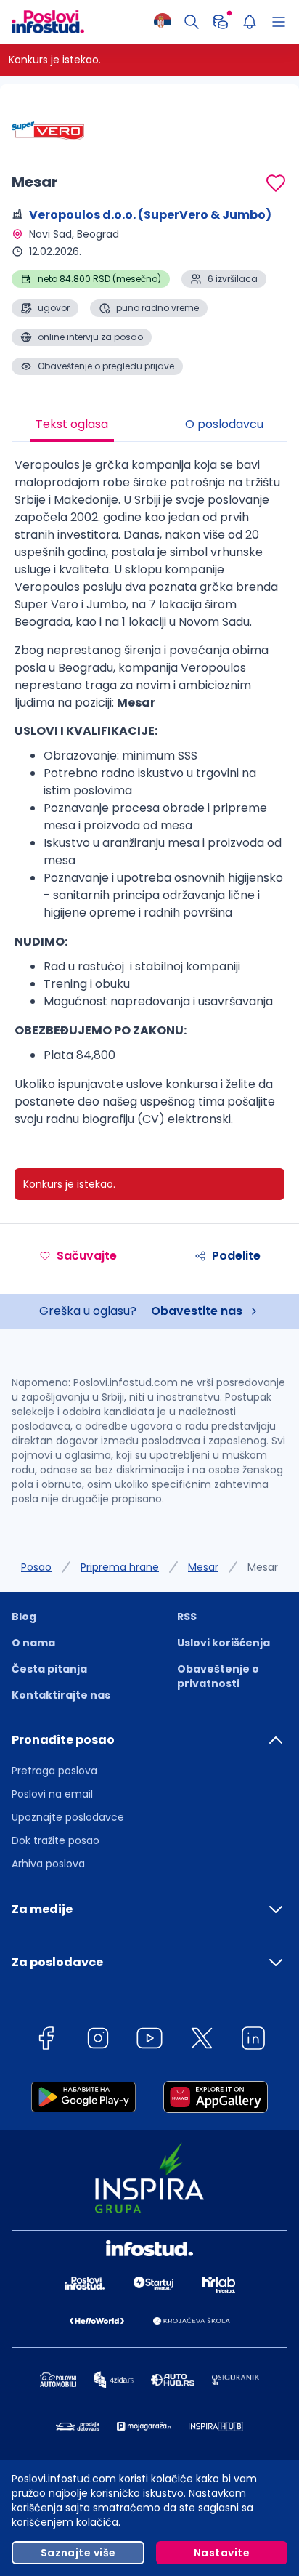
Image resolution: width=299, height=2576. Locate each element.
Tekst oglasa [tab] (72, 424)
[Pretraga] (192, 22)
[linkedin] (253, 2041)
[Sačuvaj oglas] (276, 183)
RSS (187, 1617)
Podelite (236, 1256)
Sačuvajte (87, 1256)
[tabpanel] (149, 798)
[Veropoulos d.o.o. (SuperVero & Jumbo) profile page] (48, 131)
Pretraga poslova (54, 1771)
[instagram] (98, 2041)
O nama (33, 1643)
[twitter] (202, 2041)
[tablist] (149, 426)
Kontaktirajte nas (61, 1695)
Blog (24, 1617)
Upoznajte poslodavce (68, 1817)
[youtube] (149, 2041)
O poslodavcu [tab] (224, 424)
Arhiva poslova (48, 1864)
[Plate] (221, 22)
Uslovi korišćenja (224, 1643)
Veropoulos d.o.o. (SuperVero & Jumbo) (150, 215)
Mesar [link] (263, 1567)
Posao (36, 1567)
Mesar (203, 1567)
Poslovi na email (52, 1794)
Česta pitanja (49, 1669)
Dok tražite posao (56, 1840)
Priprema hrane (120, 1567)
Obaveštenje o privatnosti (218, 1676)
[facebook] (46, 2041)
